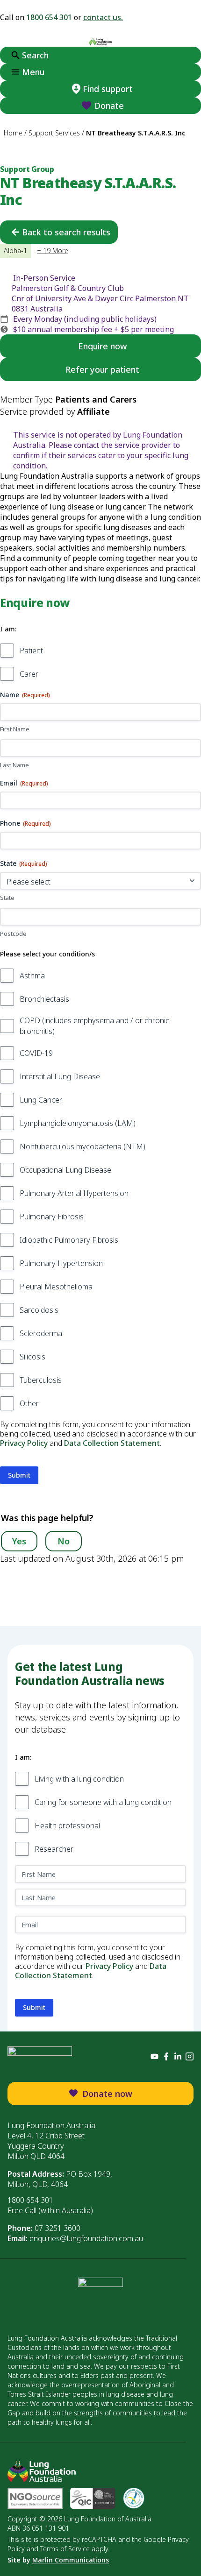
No (64, 1541)
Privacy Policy (24, 1443)
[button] (100, 72)
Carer (29, 674)
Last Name (14, 765)
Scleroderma (41, 1333)
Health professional (67, 1826)
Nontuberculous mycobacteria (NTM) (83, 1146)
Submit (19, 1475)
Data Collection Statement (112, 1443)
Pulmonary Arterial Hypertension (74, 1193)
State (7, 898)
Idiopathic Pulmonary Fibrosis (69, 1240)
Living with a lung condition (79, 1779)
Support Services (54, 133)
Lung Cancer (41, 1100)
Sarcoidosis (39, 1310)
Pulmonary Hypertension (61, 1263)
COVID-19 (36, 1053)
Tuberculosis (41, 1380)
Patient (31, 651)
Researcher (54, 1849)
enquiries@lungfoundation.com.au (86, 2238)
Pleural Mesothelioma (56, 1287)
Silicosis (32, 1357)
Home (13, 133)
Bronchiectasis (44, 999)
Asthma (32, 976)
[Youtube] (154, 2056)
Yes (19, 1541)
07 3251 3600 (57, 2228)
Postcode (13, 934)
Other (29, 1403)
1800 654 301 (49, 17)
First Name (15, 729)
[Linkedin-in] (178, 2056)
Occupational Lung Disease (65, 1170)
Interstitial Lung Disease (60, 1076)
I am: (8, 629)
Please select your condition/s (47, 954)
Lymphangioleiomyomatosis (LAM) (78, 1123)
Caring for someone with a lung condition (103, 1802)
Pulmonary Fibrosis (52, 1217)
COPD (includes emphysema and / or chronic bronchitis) (94, 1026)
